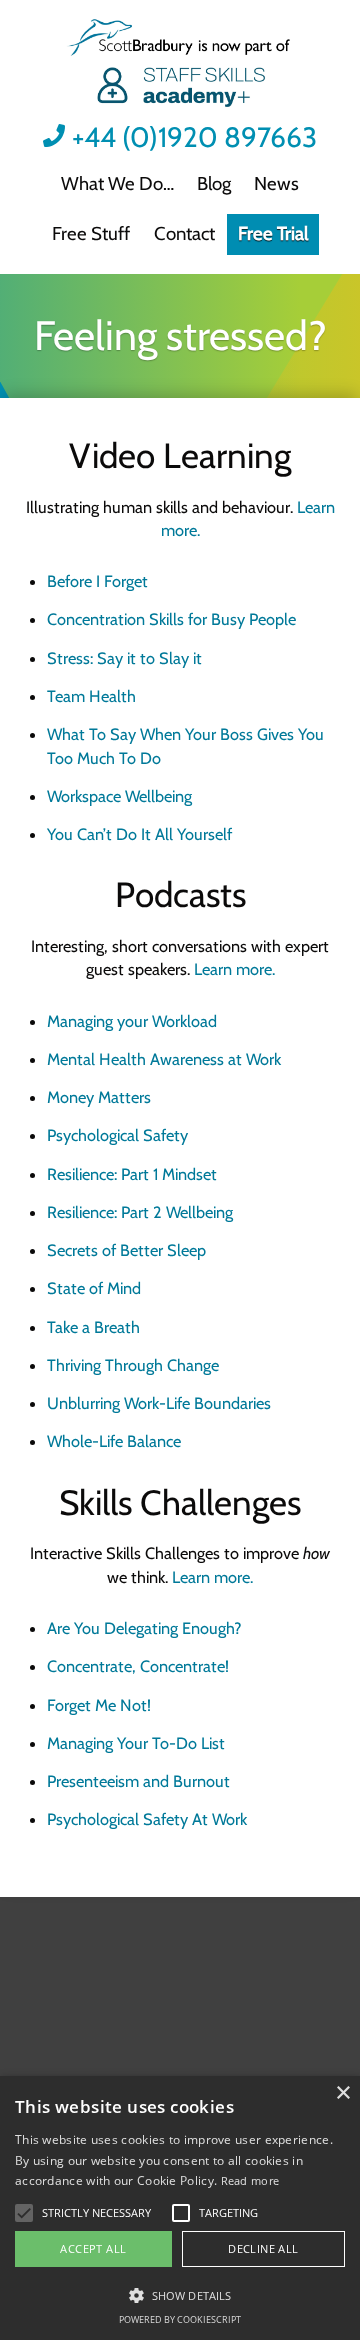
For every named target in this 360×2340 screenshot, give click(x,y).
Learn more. (234, 969)
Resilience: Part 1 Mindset (132, 1174)
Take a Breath (93, 1327)
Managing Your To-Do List (136, 1743)
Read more (250, 2180)
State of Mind (94, 1288)
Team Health (91, 696)
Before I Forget (97, 581)
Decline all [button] (263, 2248)
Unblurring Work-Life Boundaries (159, 1403)
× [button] (342, 2093)
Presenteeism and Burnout (138, 1781)
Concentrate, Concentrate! (138, 1666)
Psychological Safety (117, 1135)
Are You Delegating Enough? (144, 1628)
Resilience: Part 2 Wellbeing (140, 1212)
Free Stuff (91, 233)
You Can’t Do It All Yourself (139, 834)
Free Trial (273, 233)
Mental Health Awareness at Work (164, 1059)
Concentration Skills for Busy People (171, 619)
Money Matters (99, 1097)
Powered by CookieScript (180, 2319)
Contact (184, 233)
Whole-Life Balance (114, 1441)
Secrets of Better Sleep (126, 1250)
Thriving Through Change (133, 1365)
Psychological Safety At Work (147, 1819)
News (276, 183)
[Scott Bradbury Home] (179, 65)
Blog (214, 183)
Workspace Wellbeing (119, 796)
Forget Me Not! (99, 1705)
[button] (96, 2213)
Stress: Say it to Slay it (124, 658)
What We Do (112, 183)
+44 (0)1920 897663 (194, 137)
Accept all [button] (93, 2248)
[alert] (180, 2208)
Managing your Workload (132, 1021)
